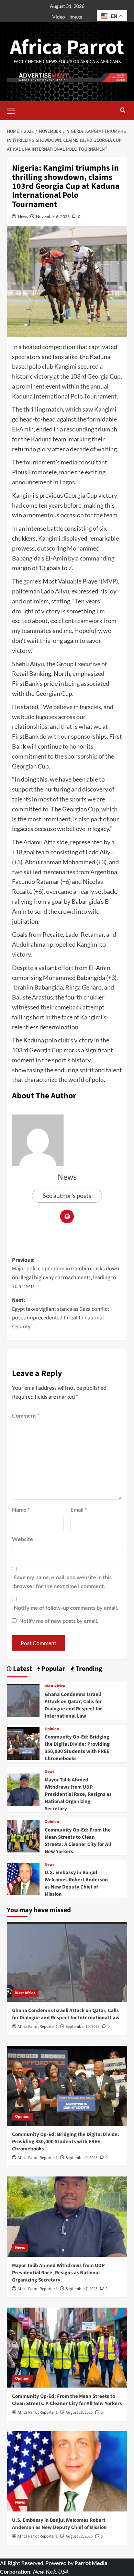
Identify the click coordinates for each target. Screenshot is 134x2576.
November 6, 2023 (53, 216)
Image (76, 17)
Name (21, 1509)
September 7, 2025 (82, 2289)
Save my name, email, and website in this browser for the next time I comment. (63, 1581)
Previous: (66, 1273)
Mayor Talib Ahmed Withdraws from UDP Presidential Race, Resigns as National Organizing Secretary (78, 1794)
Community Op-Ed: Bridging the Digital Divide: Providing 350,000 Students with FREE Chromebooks (77, 1748)
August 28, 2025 (79, 2412)
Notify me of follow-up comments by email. (66, 1608)
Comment (26, 1415)
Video (59, 17)
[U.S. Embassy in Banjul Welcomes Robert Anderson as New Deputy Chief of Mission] (23, 1878)
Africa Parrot (67, 48)
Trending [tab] (88, 1669)
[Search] (123, 111)
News (23, 216)
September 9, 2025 (82, 2158)
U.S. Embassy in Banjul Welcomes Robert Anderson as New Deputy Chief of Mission (76, 1883)
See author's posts (67, 1195)
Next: (60, 1313)
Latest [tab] (22, 1669)
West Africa (55, 1686)
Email (79, 1509)
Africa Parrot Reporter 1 (38, 2027)
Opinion (52, 1729)
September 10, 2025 (83, 2027)
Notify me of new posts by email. (59, 1621)
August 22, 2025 (79, 2536)
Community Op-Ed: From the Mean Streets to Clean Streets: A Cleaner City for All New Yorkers (78, 1841)
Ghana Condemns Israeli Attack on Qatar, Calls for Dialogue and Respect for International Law (73, 1705)
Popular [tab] (53, 1669)
